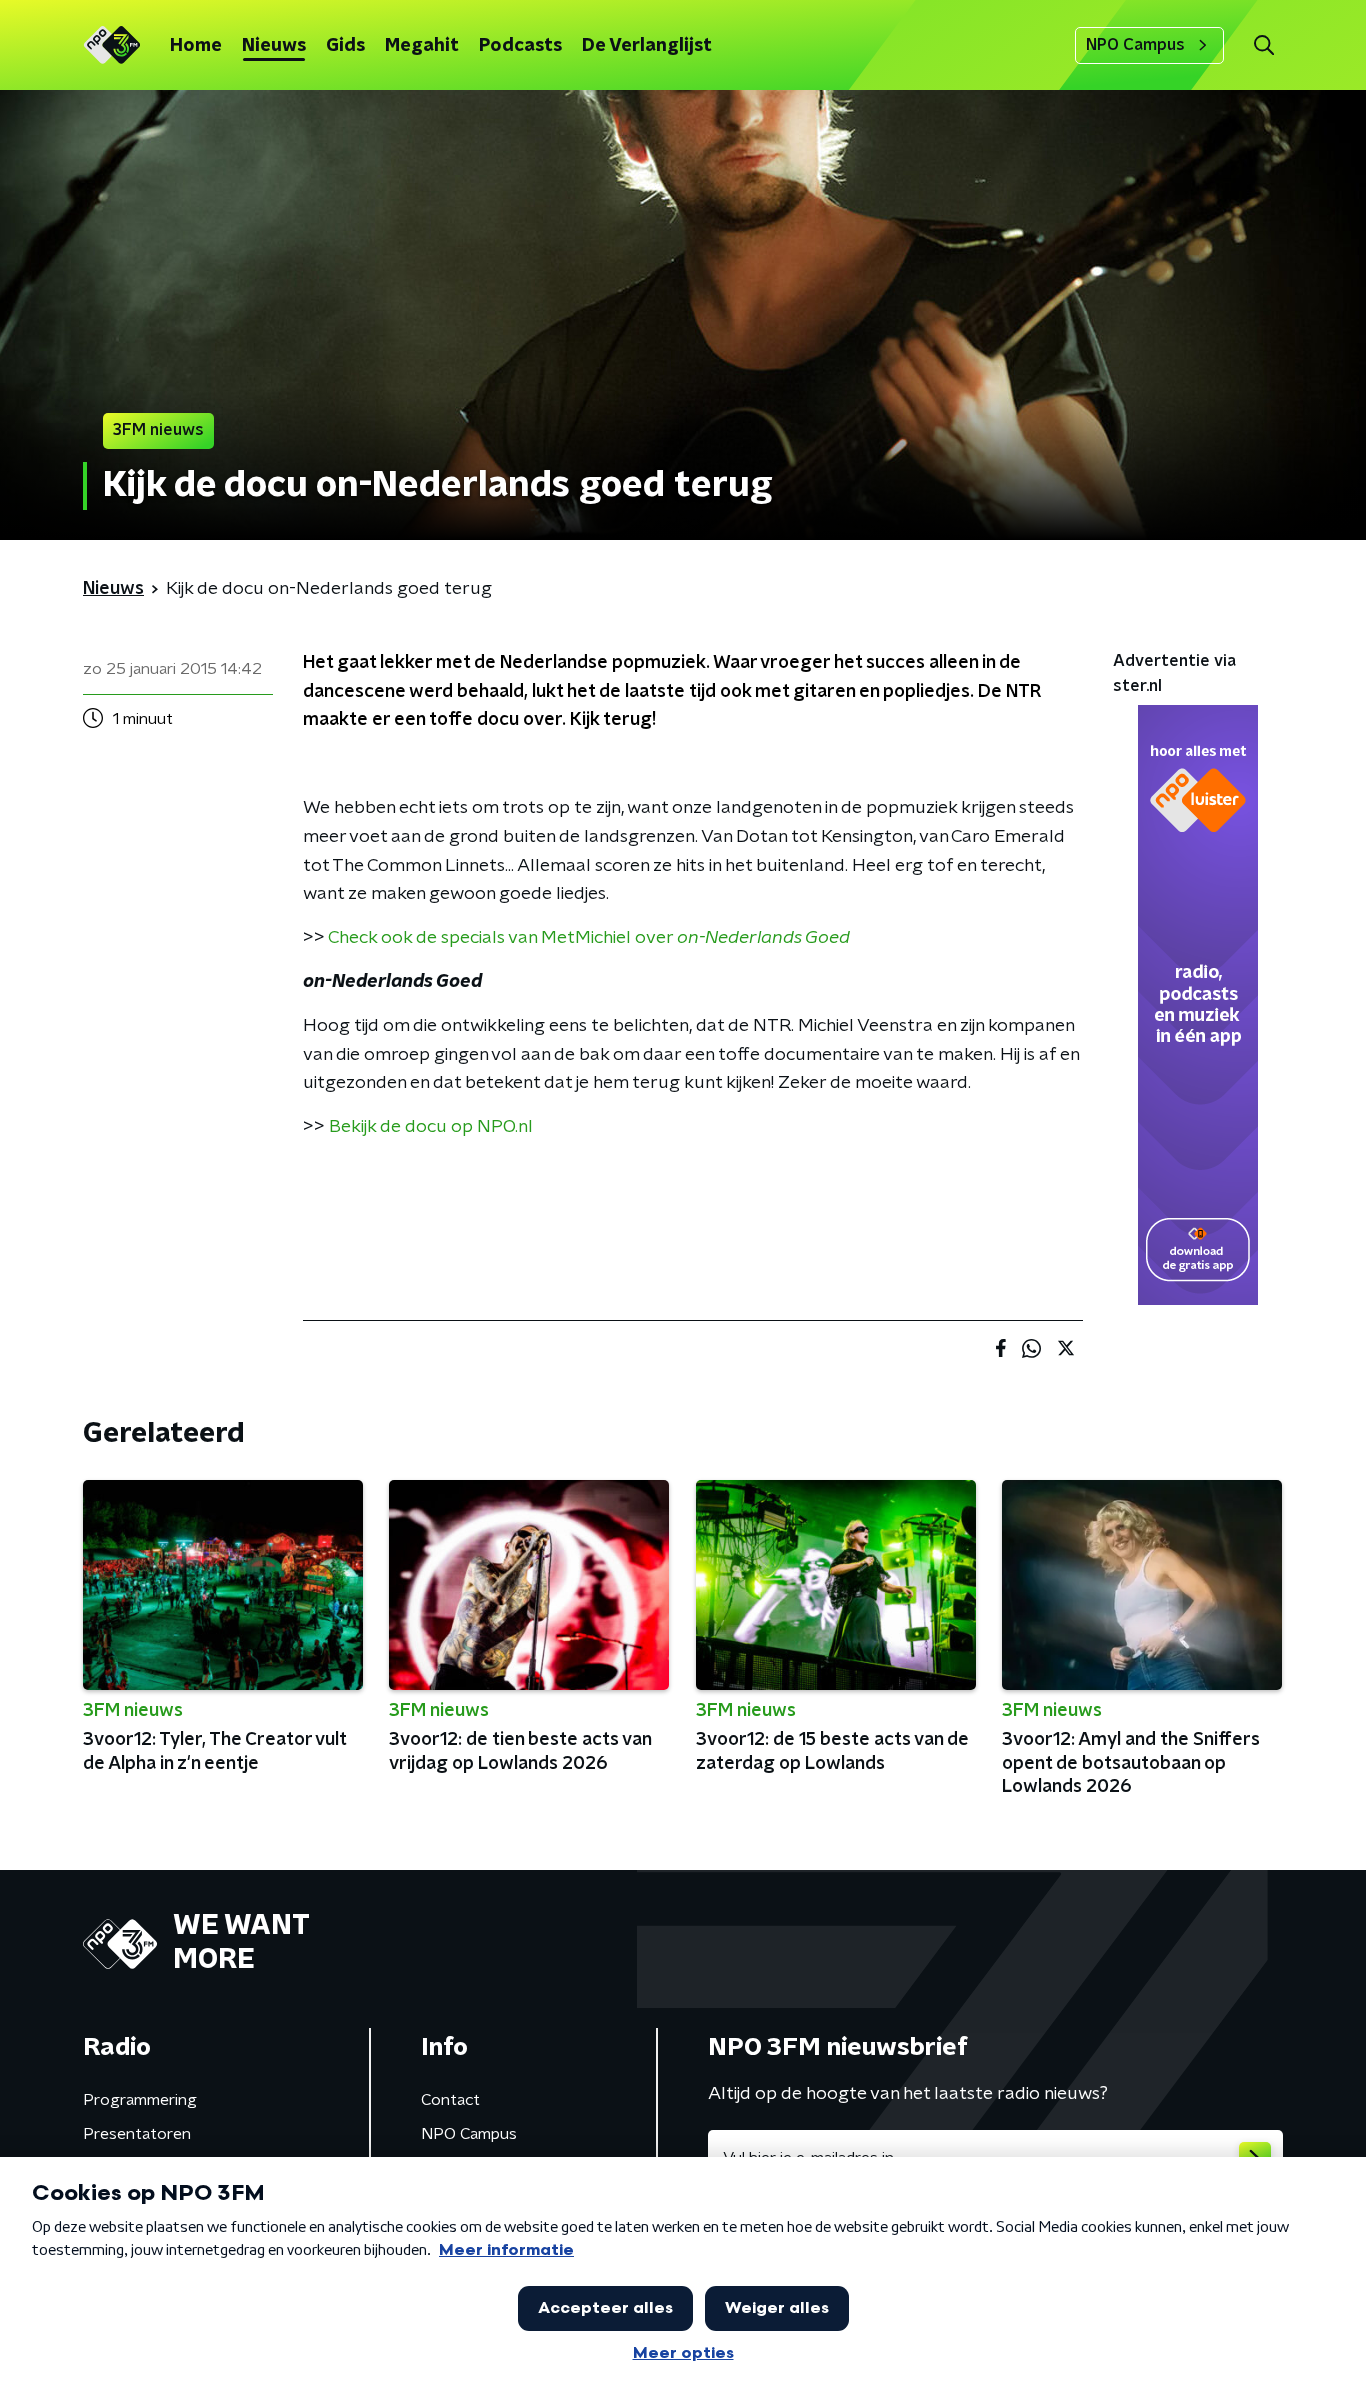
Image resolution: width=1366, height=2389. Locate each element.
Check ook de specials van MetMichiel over (589, 938)
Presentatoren (137, 2134)
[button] (1263, 45)
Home (196, 46)
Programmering (140, 2100)
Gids (345, 46)
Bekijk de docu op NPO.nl (431, 1127)
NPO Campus (1135, 45)
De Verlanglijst (647, 46)
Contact (450, 2100)
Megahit (422, 46)
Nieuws (274, 46)
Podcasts (520, 46)
